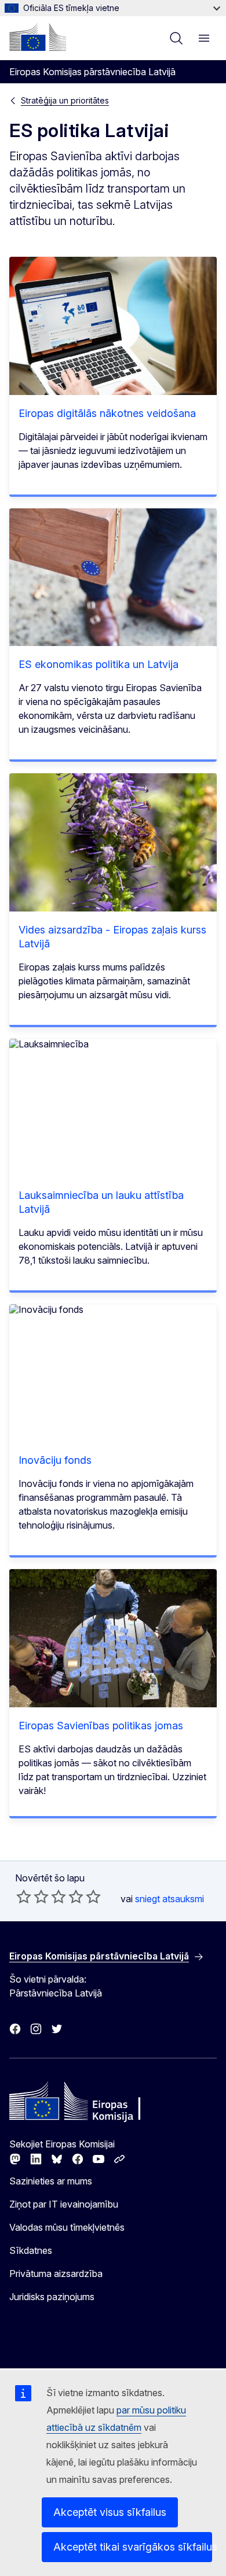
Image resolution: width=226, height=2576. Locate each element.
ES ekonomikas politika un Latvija (99, 664)
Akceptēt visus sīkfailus (110, 2512)
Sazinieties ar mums (51, 2181)
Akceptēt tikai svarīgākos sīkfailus (133, 2547)
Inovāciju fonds (55, 1460)
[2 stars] (32, 1896)
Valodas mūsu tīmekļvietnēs (67, 2227)
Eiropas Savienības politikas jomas (101, 1726)
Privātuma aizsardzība (56, 2274)
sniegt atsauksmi (170, 1899)
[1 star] (24, 1896)
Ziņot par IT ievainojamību (64, 2204)
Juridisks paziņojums (52, 2297)
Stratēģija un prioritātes (65, 100)
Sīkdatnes (31, 2250)
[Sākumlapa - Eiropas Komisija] (38, 37)
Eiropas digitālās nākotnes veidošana (107, 413)
